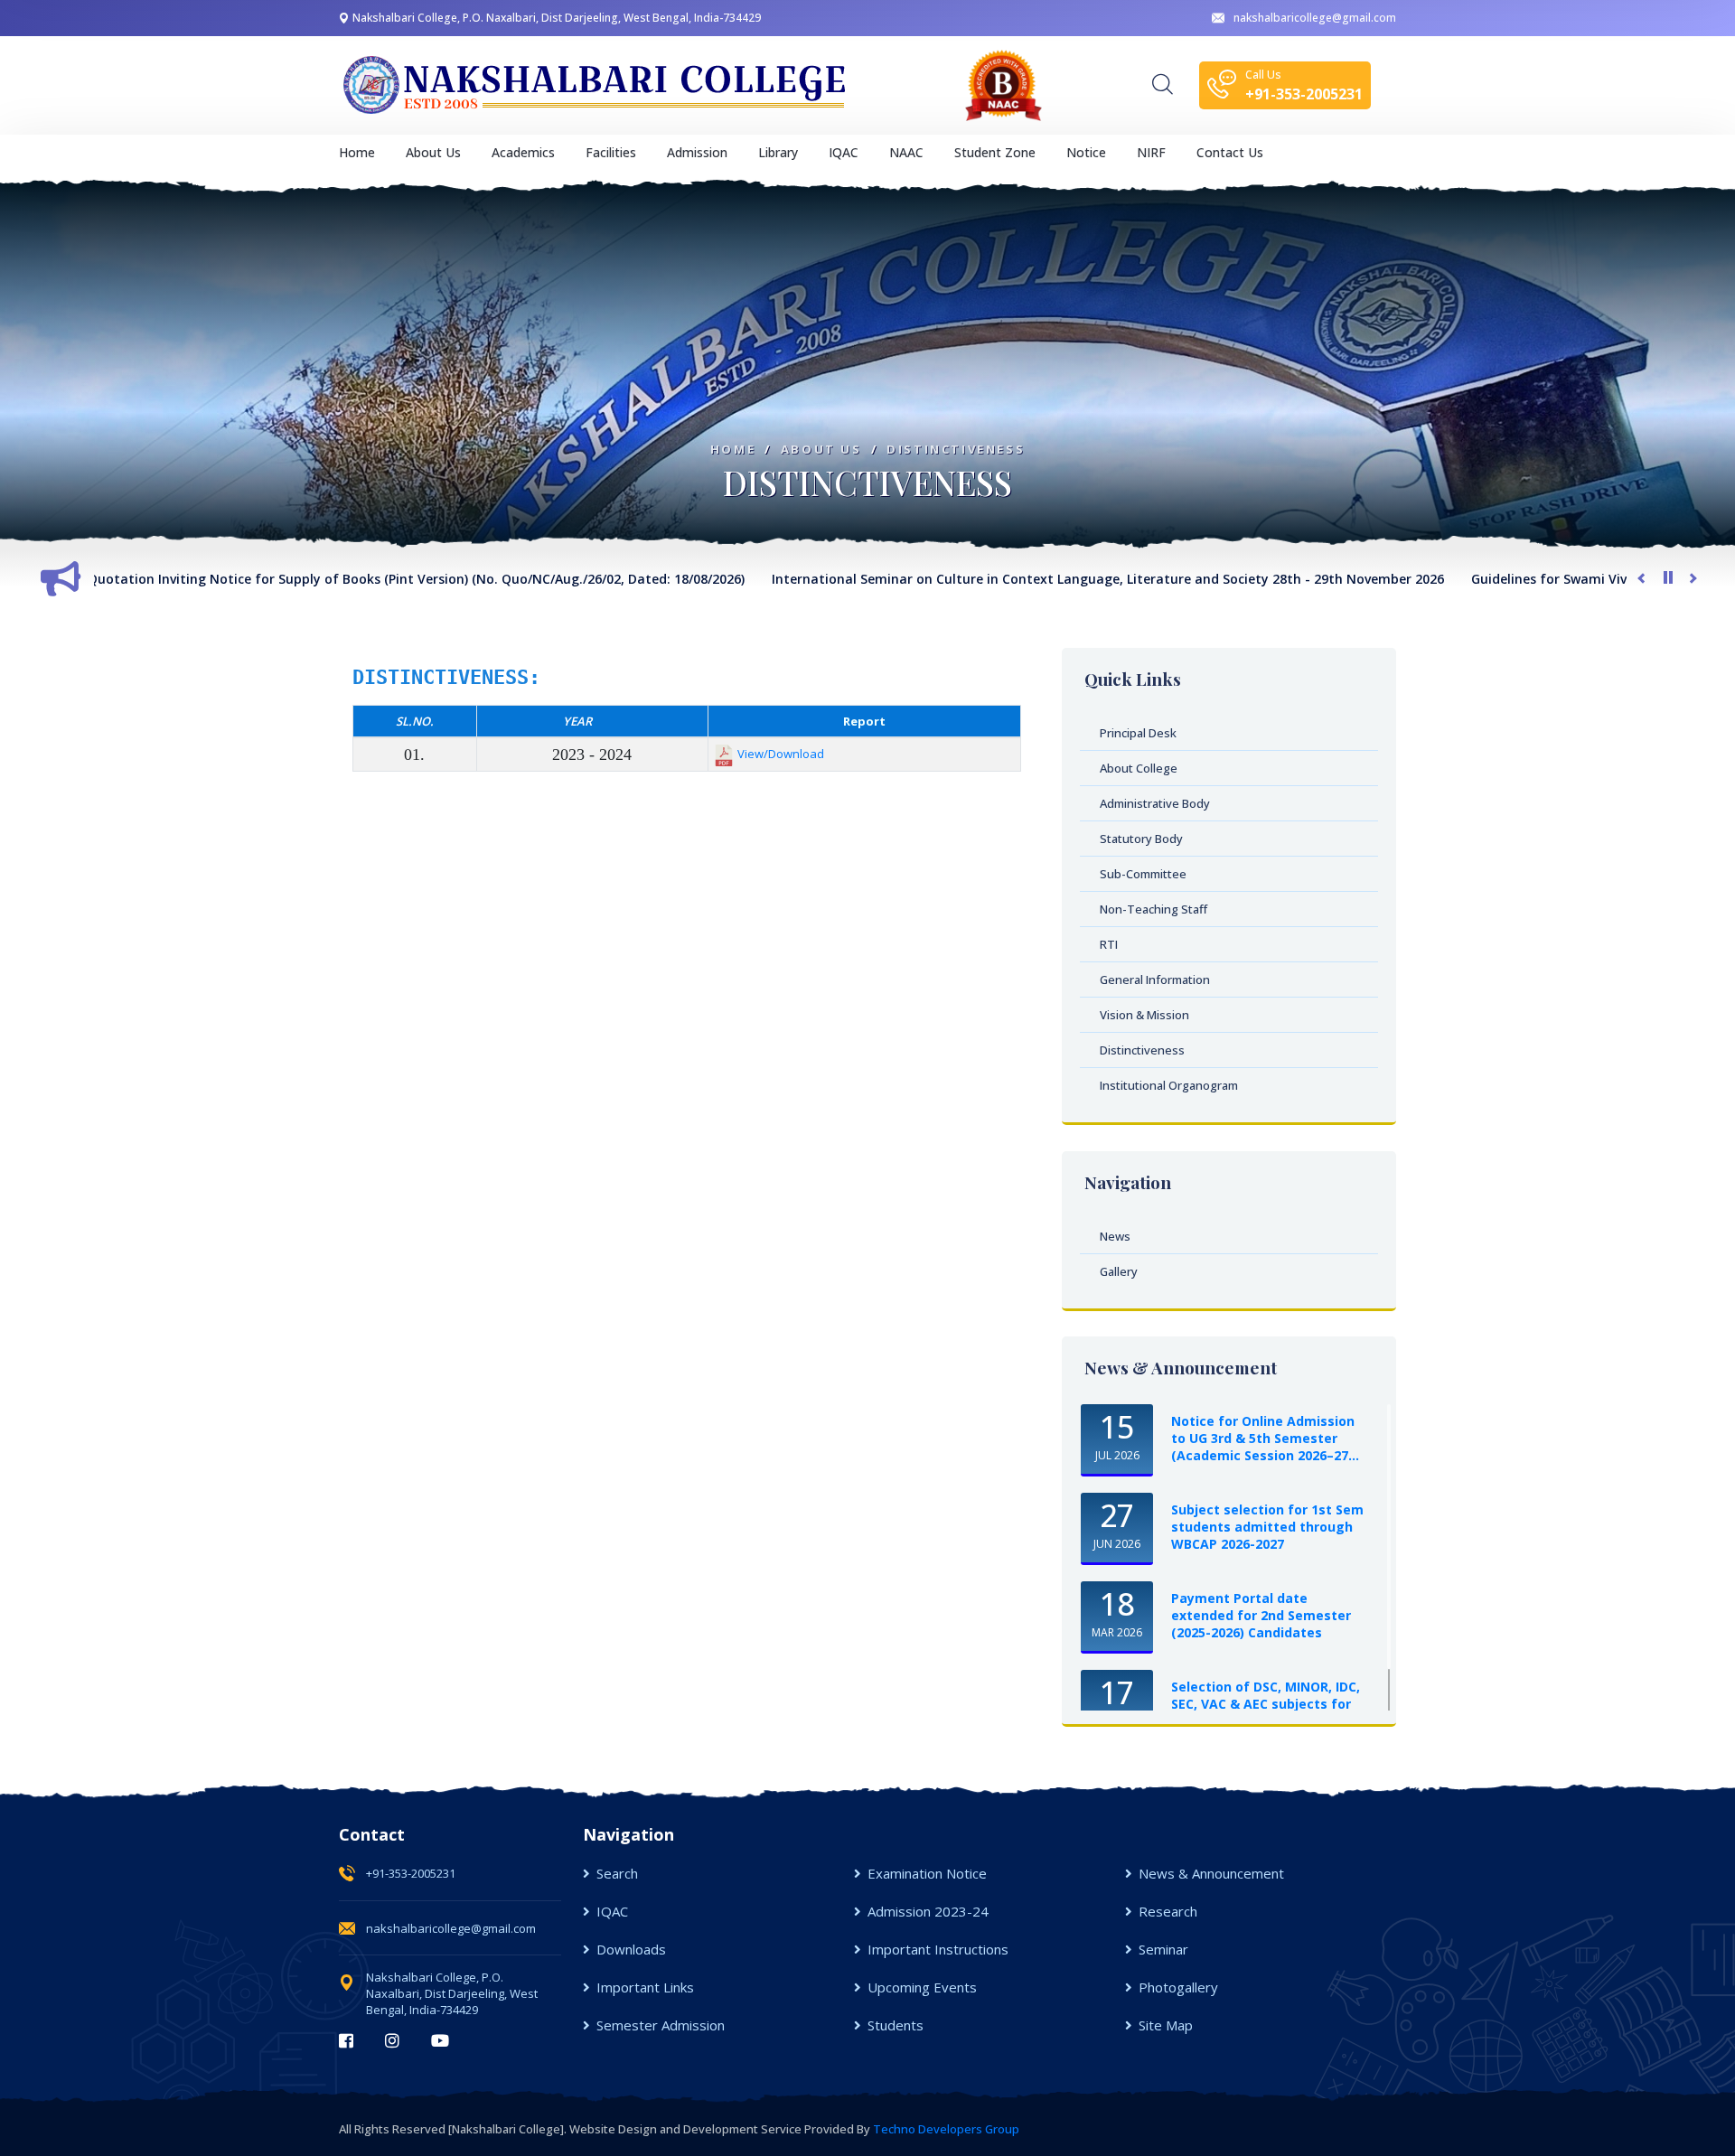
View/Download (781, 754)
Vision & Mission (1144, 1015)
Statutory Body (1141, 839)
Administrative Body (1155, 803)
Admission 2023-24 (928, 1911)
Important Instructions (938, 1949)
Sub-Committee (1143, 874)
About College (1139, 768)
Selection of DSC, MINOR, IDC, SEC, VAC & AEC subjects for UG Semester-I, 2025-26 (1266, 1704)
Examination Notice (927, 1873)
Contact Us (1230, 152)
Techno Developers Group (946, 2129)
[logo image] (596, 85)
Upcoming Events (922, 1987)
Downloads (631, 1949)
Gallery (1119, 1271)
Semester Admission (661, 2025)
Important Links (645, 1987)
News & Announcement (1211, 1873)
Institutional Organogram (1169, 1085)
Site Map (1166, 2025)
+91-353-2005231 (411, 1873)
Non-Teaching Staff (1154, 909)
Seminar (1163, 1949)
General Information (1155, 980)
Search (617, 1873)
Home (357, 152)
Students (896, 2025)
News (1115, 1236)
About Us (821, 450)
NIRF (1151, 152)
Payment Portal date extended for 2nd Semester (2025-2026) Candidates (1261, 1615)
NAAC (906, 152)
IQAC (612, 1911)
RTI (1109, 944)
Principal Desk (1138, 733)
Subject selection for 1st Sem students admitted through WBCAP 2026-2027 (1267, 1527)
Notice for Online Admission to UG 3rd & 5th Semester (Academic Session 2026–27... (1265, 1438)
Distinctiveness (956, 450)
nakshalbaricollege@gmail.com (1315, 18)
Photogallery (1178, 1987)
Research (1168, 1911)
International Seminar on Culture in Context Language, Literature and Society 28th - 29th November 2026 (1017, 579)
